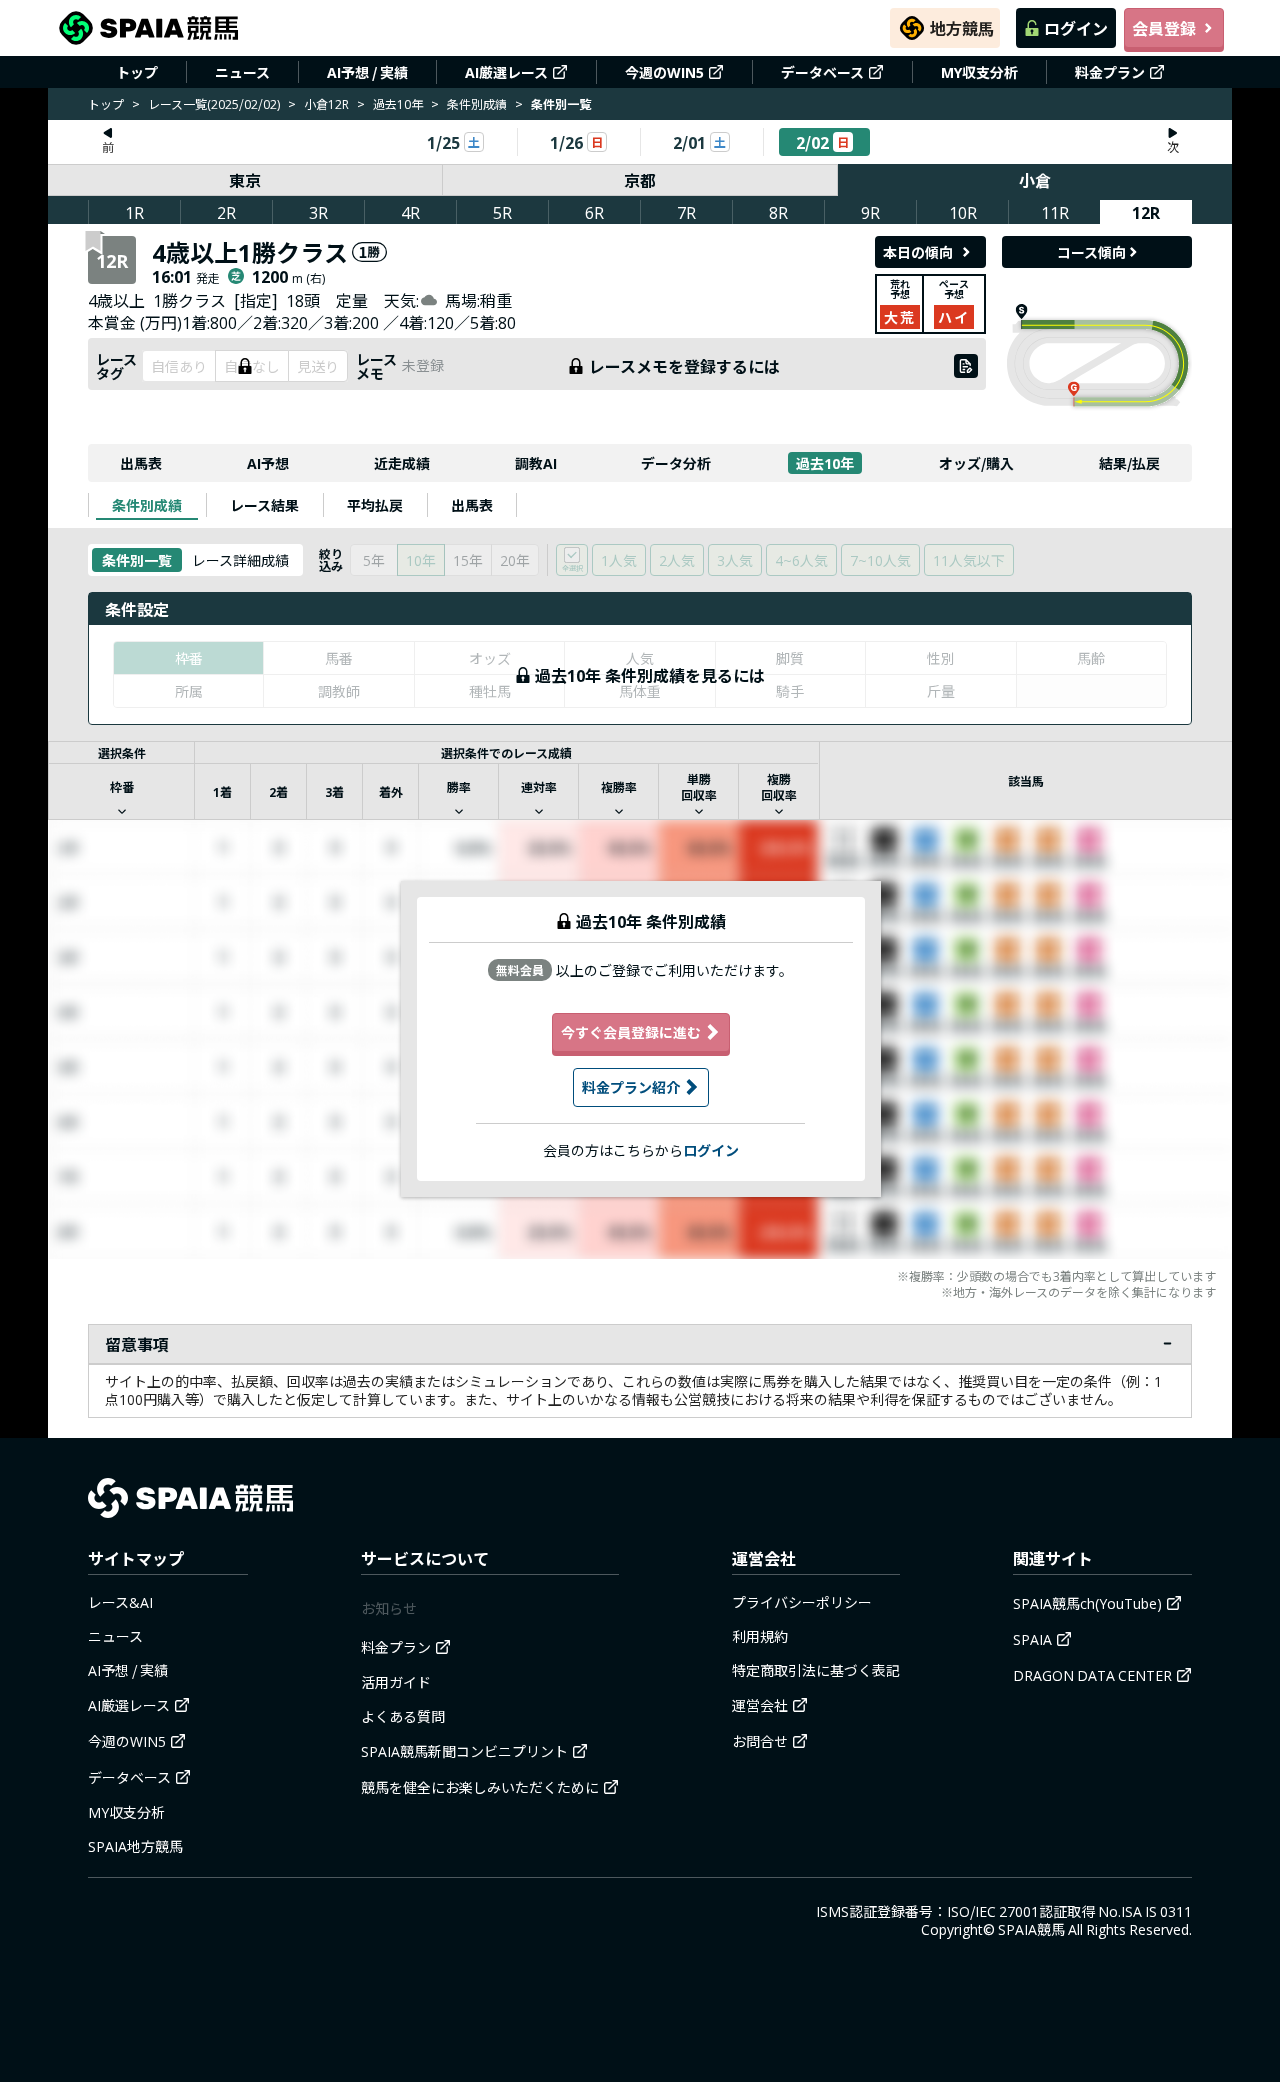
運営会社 (760, 1705)
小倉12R (326, 103)
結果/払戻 (1129, 463)
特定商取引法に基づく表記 (816, 1670)
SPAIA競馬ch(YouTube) (1087, 1603)
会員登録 (1164, 28)
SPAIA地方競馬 (135, 1846)
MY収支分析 (979, 72)
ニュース (242, 72)
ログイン (1076, 28)
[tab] (147, 505)
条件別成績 (477, 103)
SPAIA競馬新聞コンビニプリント (464, 1751)
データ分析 (676, 463)
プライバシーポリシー (802, 1602)
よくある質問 (403, 1716)
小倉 (1035, 180)
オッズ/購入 (976, 463)
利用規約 (760, 1636)
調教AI (536, 463)
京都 (640, 180)
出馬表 (141, 463)
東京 (245, 180)
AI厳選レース (506, 72)
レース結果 (264, 505)
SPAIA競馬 (1031, 1929)
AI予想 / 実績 (367, 72)
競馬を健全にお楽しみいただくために (480, 1787)
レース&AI (120, 1602)
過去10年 (398, 103)
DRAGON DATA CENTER (1092, 1675)
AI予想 (268, 463)
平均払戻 (375, 505)
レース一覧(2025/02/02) (214, 103)
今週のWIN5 (664, 72)
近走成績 (402, 463)
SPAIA (1032, 1639)
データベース (822, 72)
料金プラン (1110, 72)
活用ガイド (396, 1682)
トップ (137, 72)
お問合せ (760, 1741)
